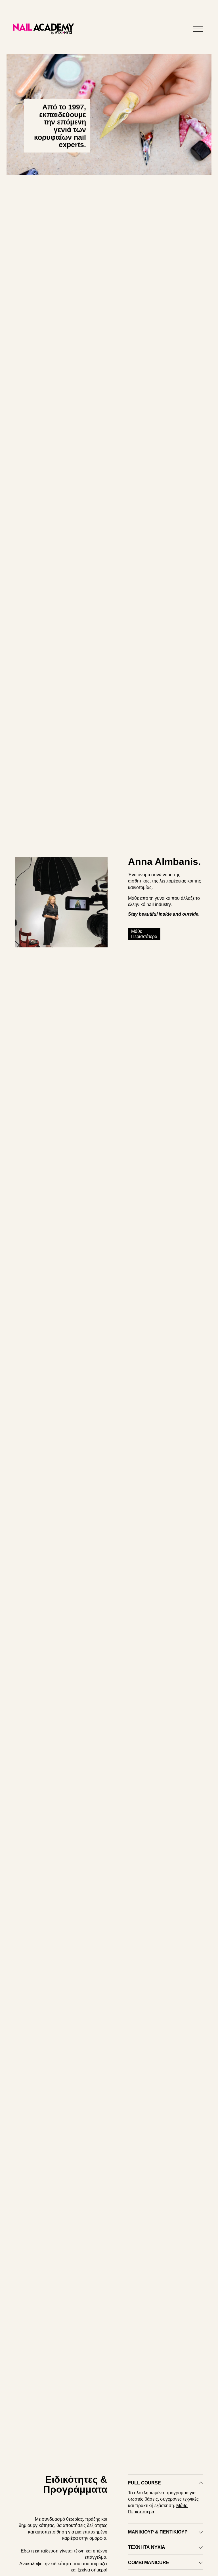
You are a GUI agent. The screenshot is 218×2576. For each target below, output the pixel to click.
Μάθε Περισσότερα (144, 934)
